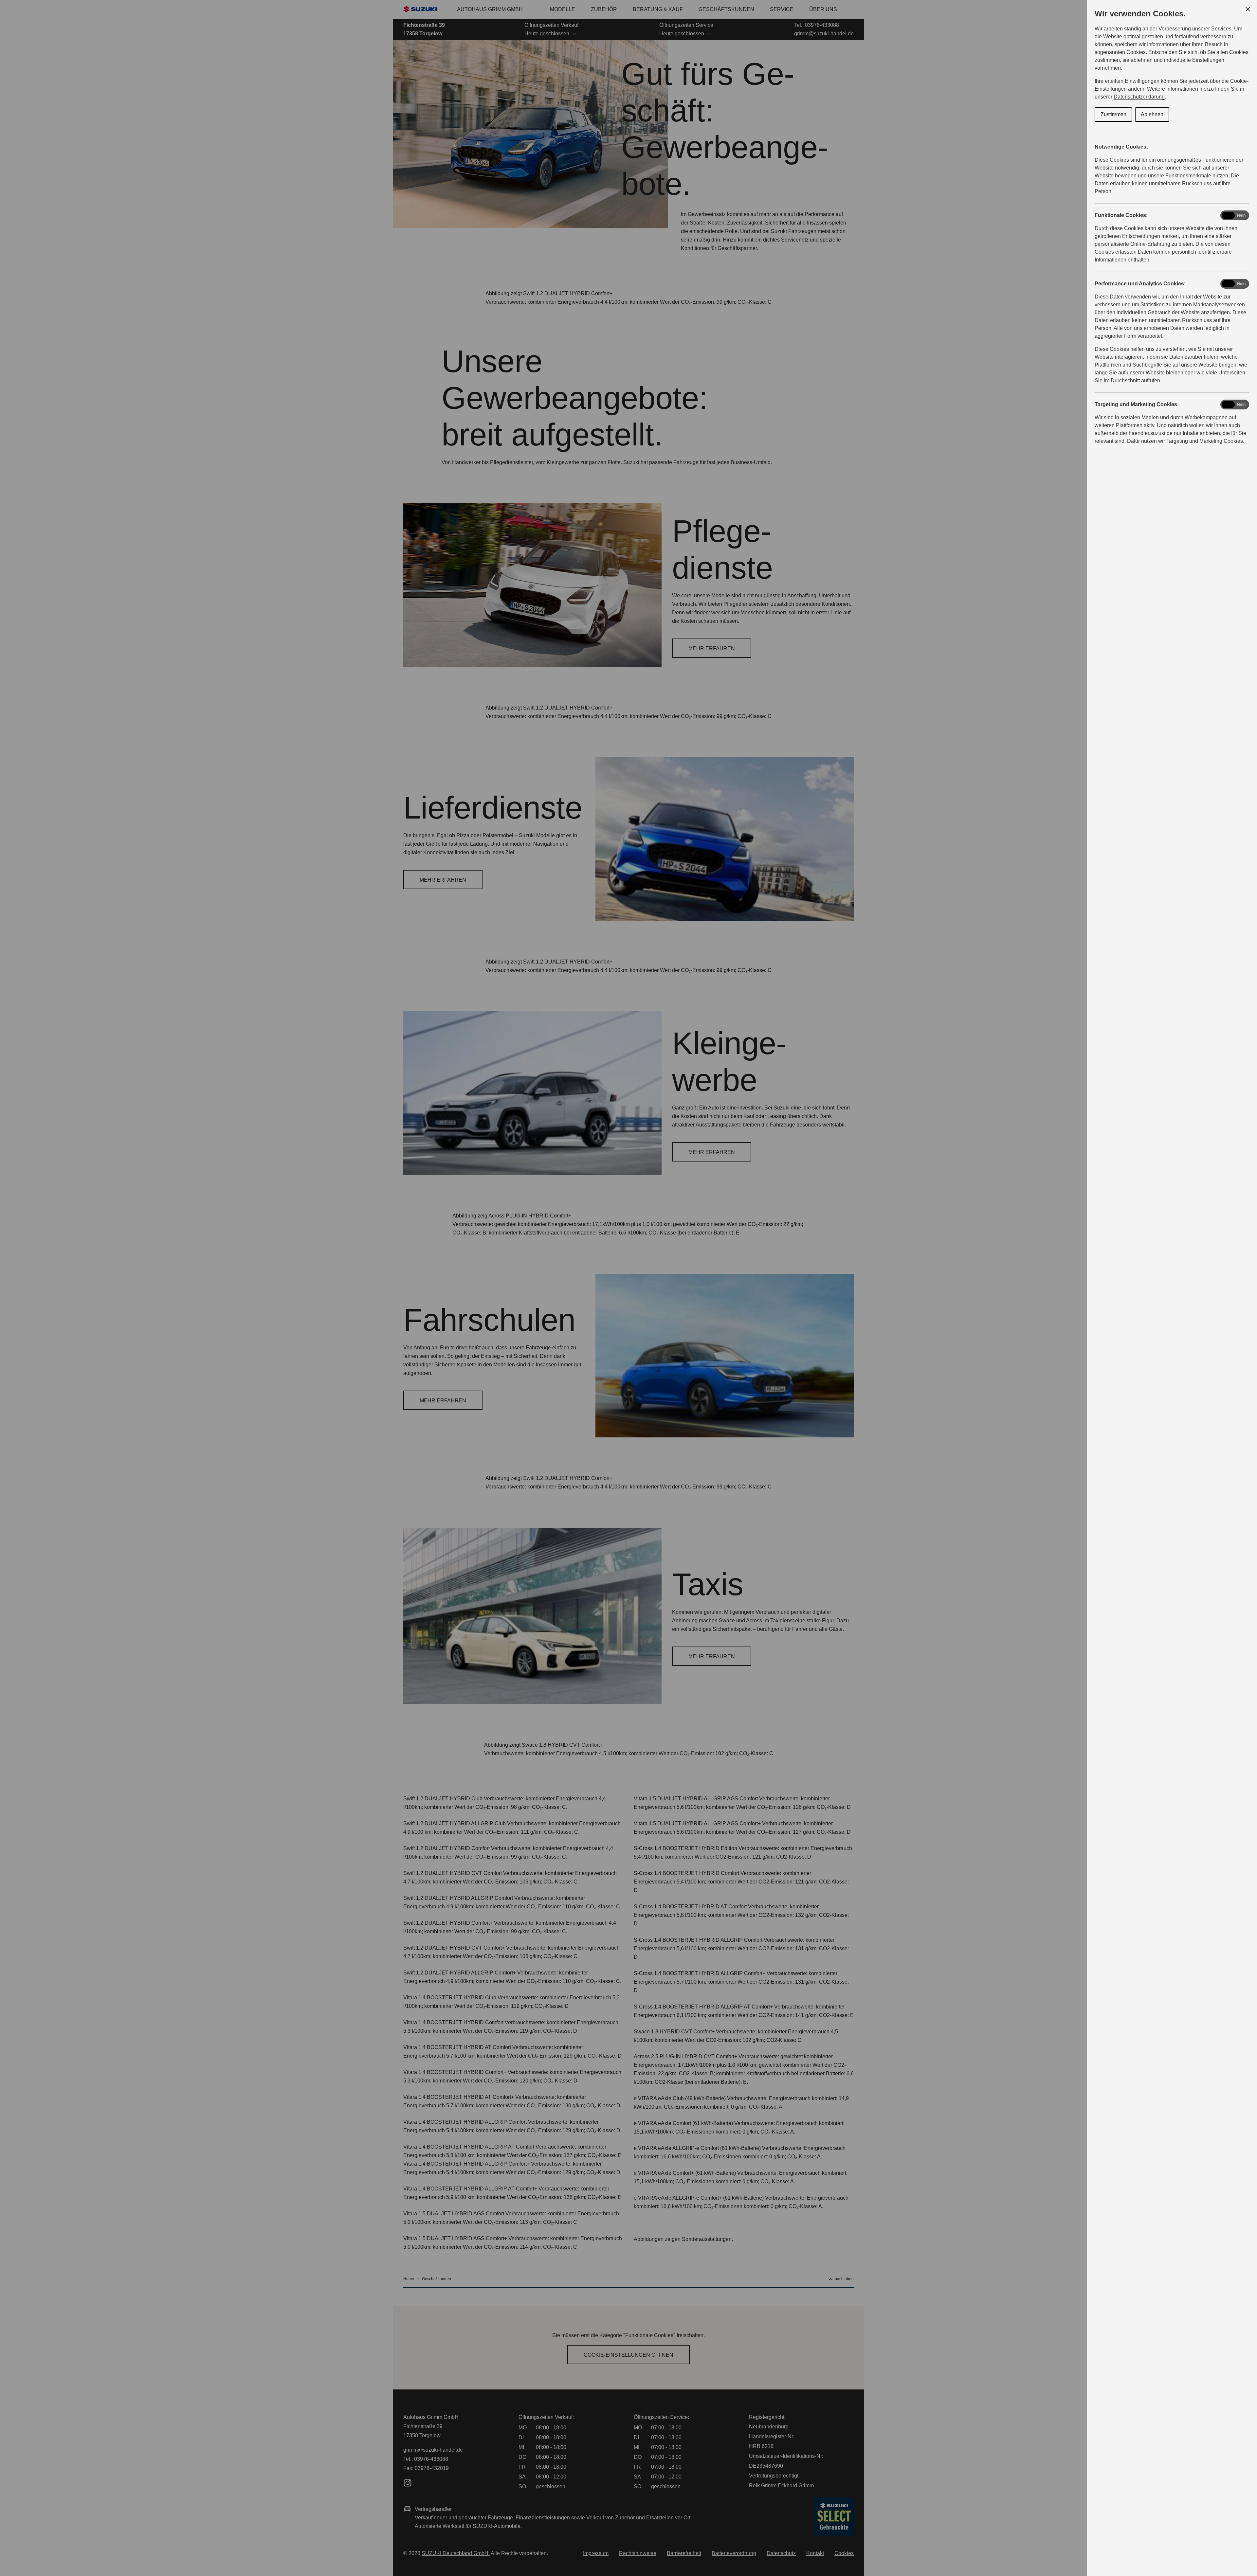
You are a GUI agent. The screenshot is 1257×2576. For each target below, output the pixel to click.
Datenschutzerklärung (1139, 97)
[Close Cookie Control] (1248, 9)
